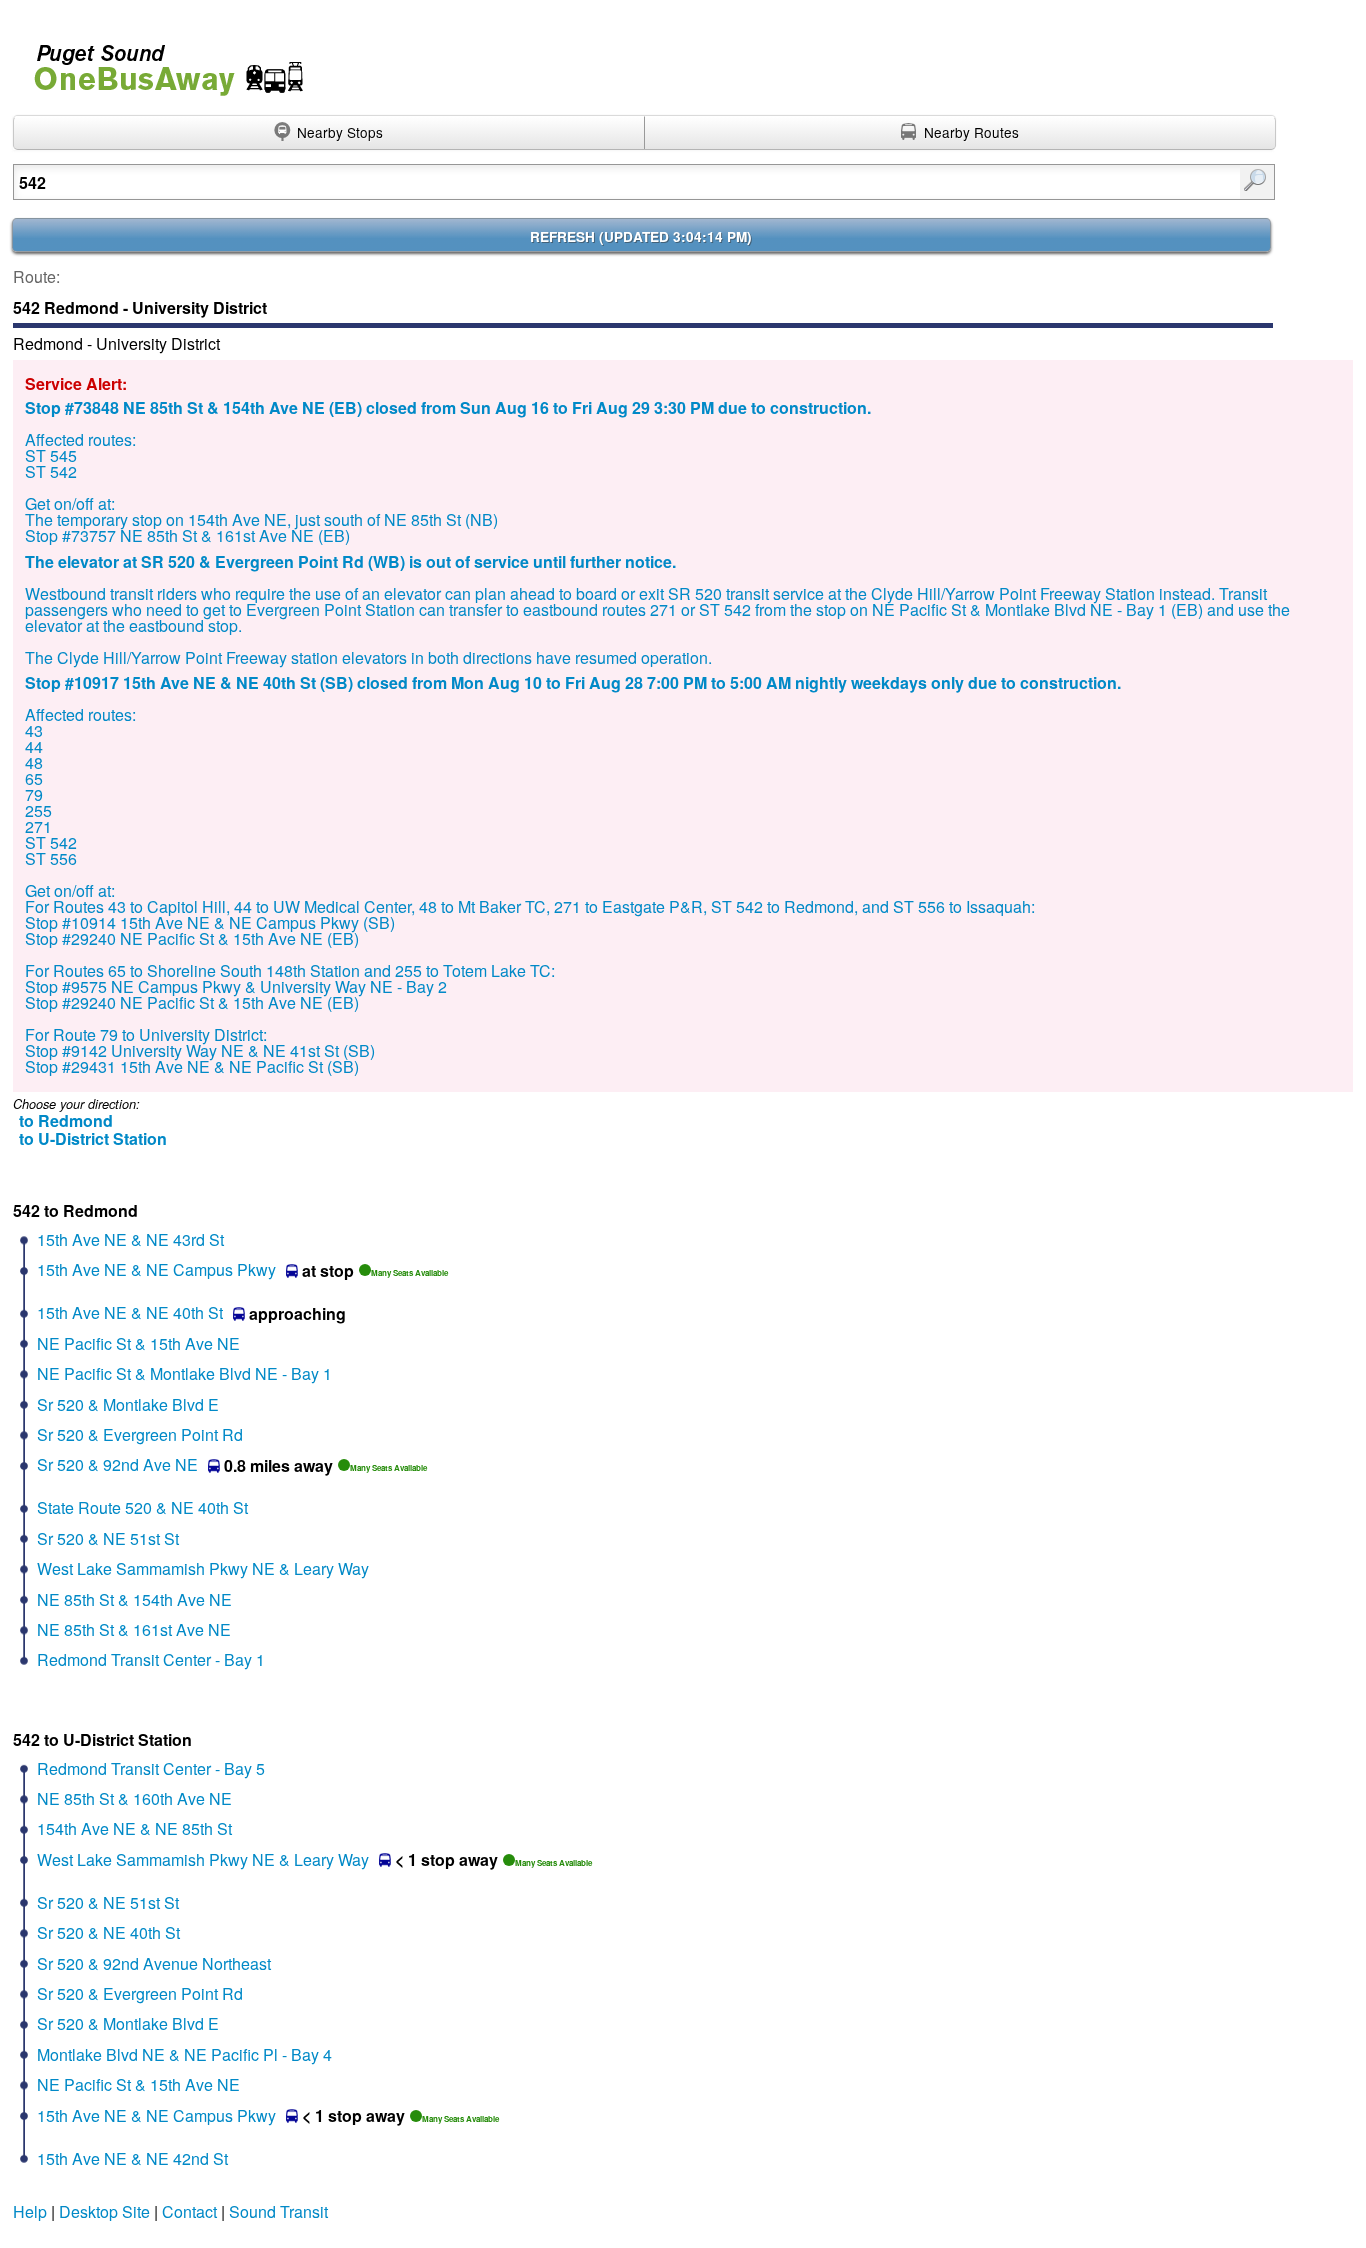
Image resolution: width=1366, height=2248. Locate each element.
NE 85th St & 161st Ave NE (134, 1629)
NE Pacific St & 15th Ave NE (138, 1343)
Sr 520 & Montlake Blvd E (128, 1404)
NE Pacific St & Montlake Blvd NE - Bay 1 (184, 1373)
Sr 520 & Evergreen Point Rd (140, 1434)
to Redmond (66, 1120)
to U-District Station (93, 1138)
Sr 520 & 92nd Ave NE (117, 1464)
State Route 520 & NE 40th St (142, 1507)
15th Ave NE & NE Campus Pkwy (156, 1269)
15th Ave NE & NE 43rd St (130, 1239)
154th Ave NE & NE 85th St (134, 1828)
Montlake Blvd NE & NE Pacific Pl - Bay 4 (184, 2054)
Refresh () (641, 236)
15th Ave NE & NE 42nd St (132, 2158)
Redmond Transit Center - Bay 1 (151, 1659)
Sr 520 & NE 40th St (108, 1932)
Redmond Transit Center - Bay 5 (151, 1768)
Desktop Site (104, 2211)
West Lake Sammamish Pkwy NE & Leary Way (203, 1568)
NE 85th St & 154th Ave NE (134, 1599)
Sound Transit (278, 2211)
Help (30, 2211)
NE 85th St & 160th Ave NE (134, 1798)
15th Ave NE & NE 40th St (130, 1312)
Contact (189, 2211)
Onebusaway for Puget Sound (160, 61)
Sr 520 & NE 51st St (108, 1538)
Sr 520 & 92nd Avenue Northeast (154, 1963)
